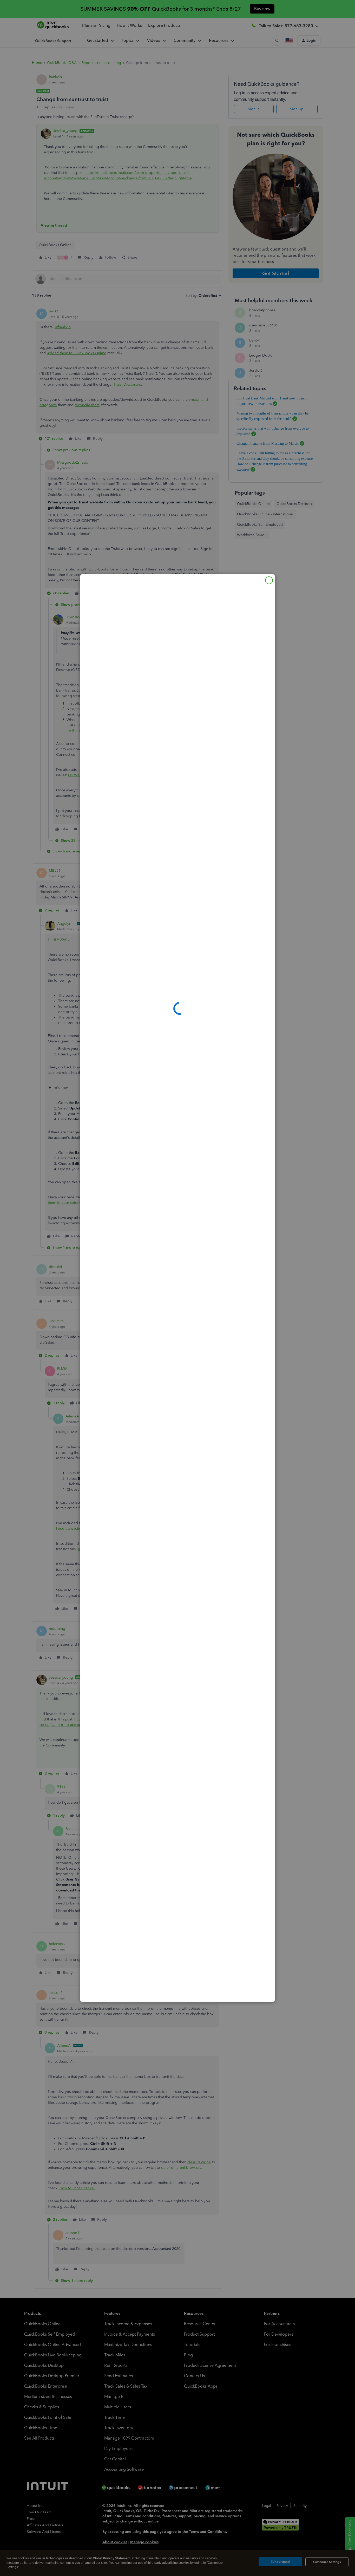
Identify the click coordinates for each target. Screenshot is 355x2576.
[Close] (269, 580)
